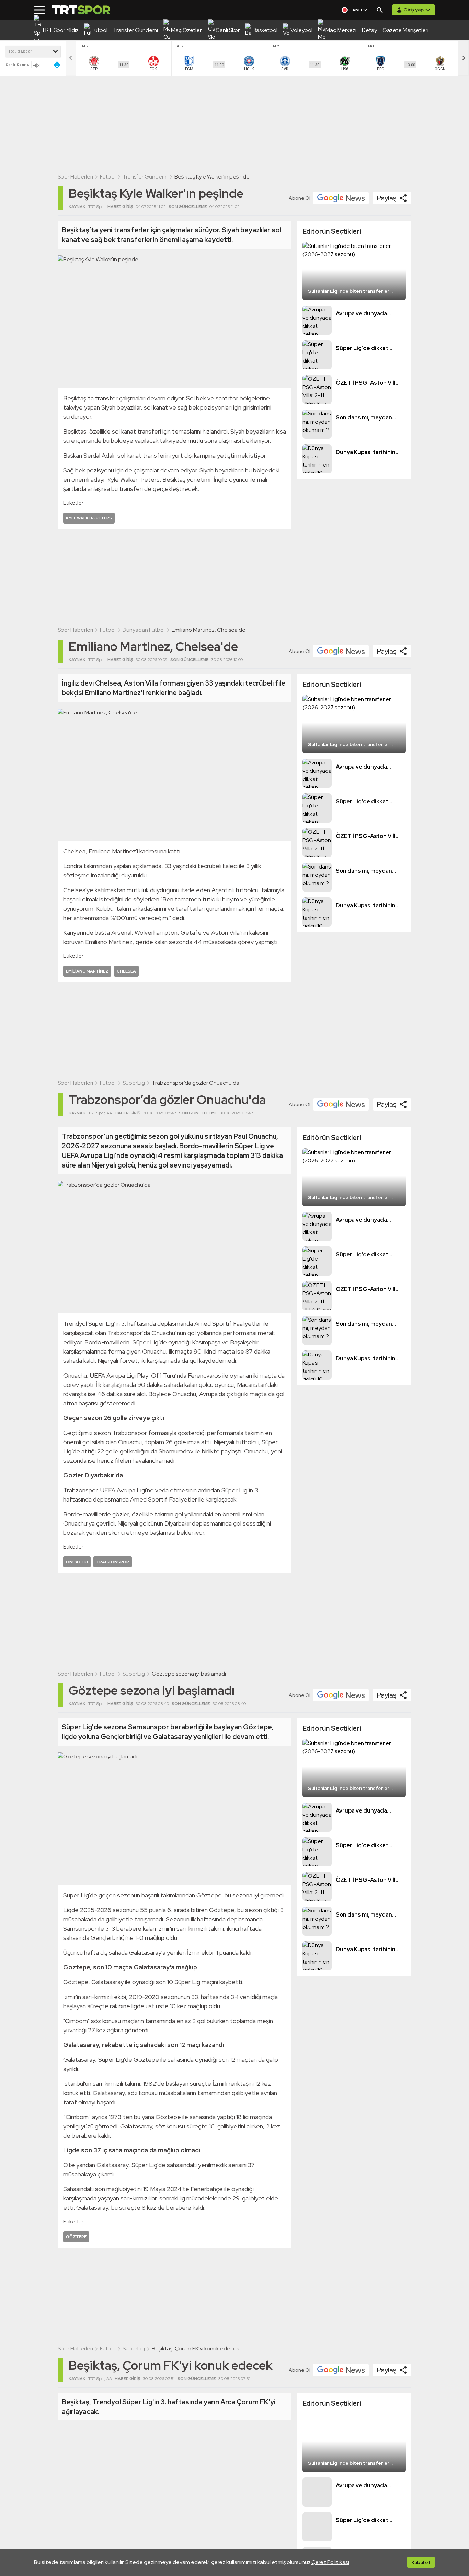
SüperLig (134, 1083)
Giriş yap (414, 10)
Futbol (108, 177)
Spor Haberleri (75, 177)
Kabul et (421, 2562)
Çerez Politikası (330, 2562)
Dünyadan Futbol (144, 630)
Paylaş (387, 198)
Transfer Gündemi (145, 177)
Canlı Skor (16, 65)
